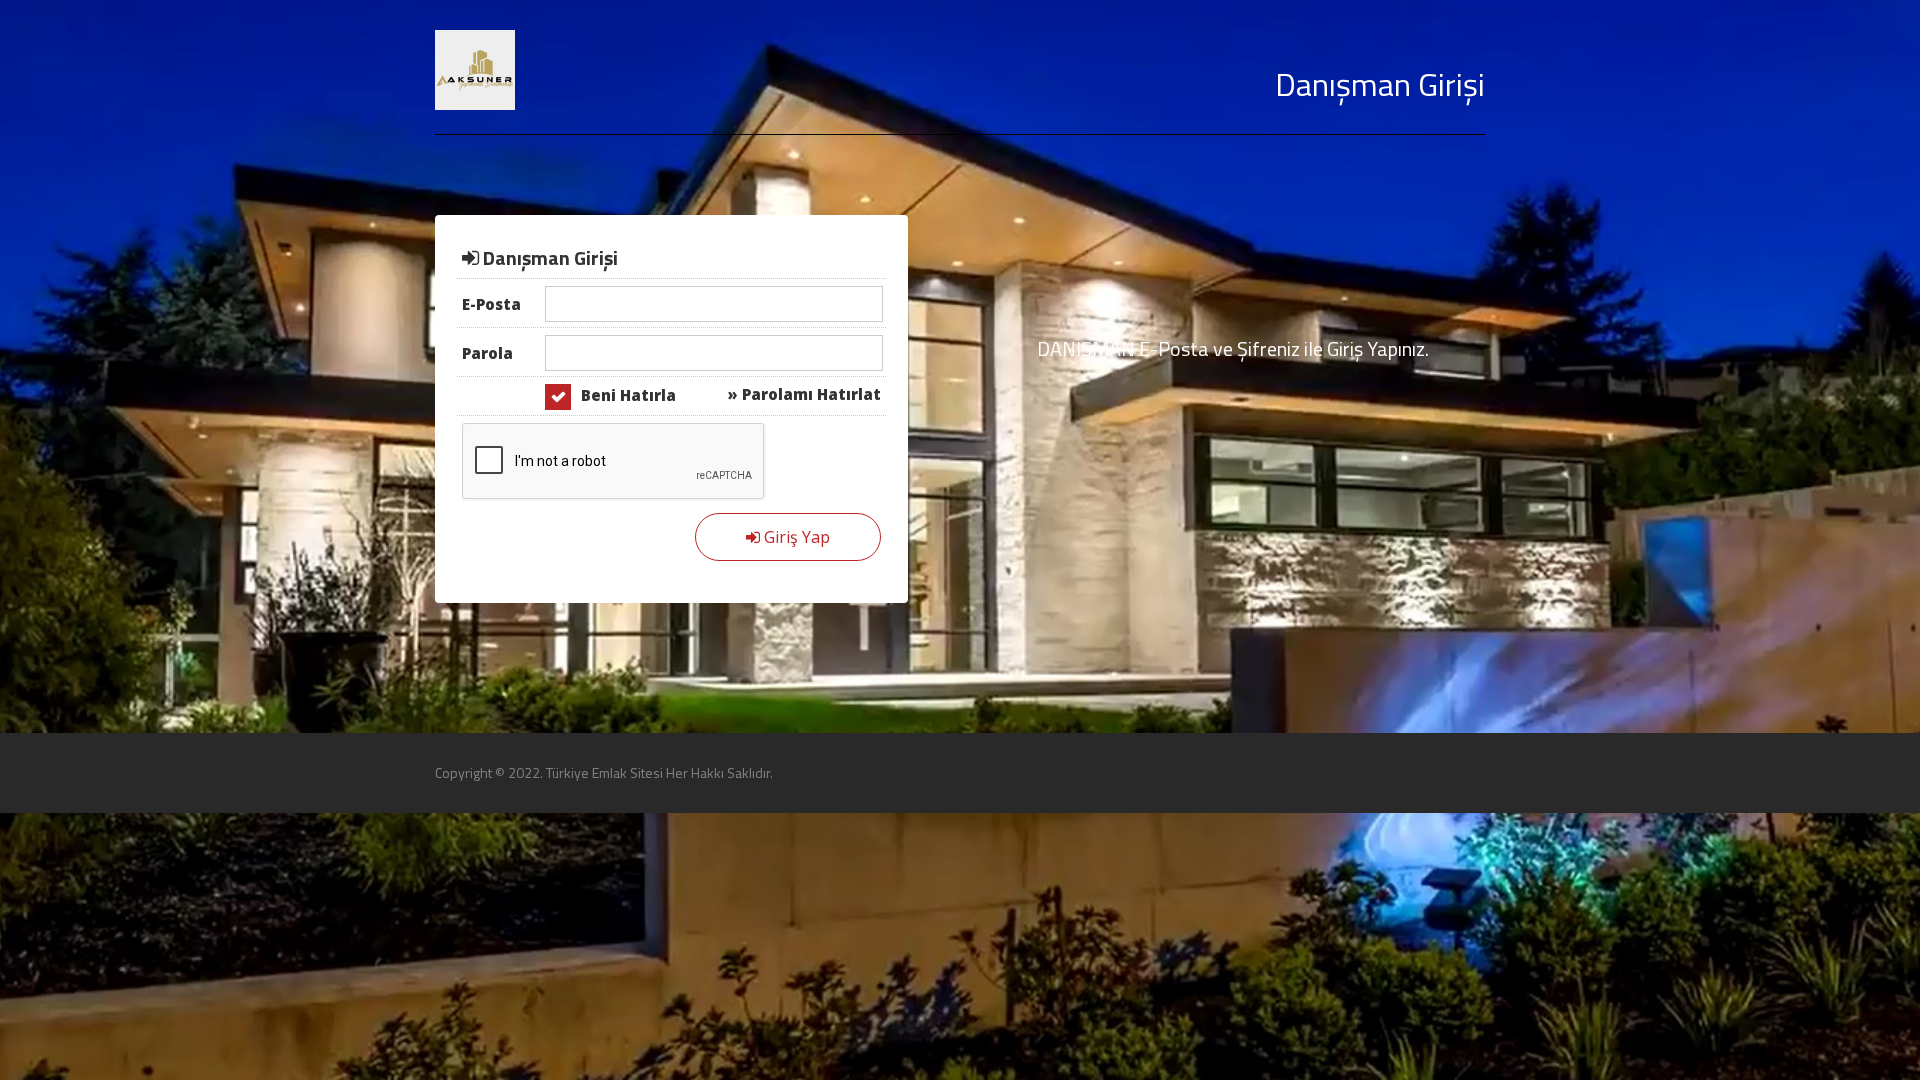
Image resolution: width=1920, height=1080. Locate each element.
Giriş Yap (795, 537)
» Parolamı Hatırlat (804, 394)
